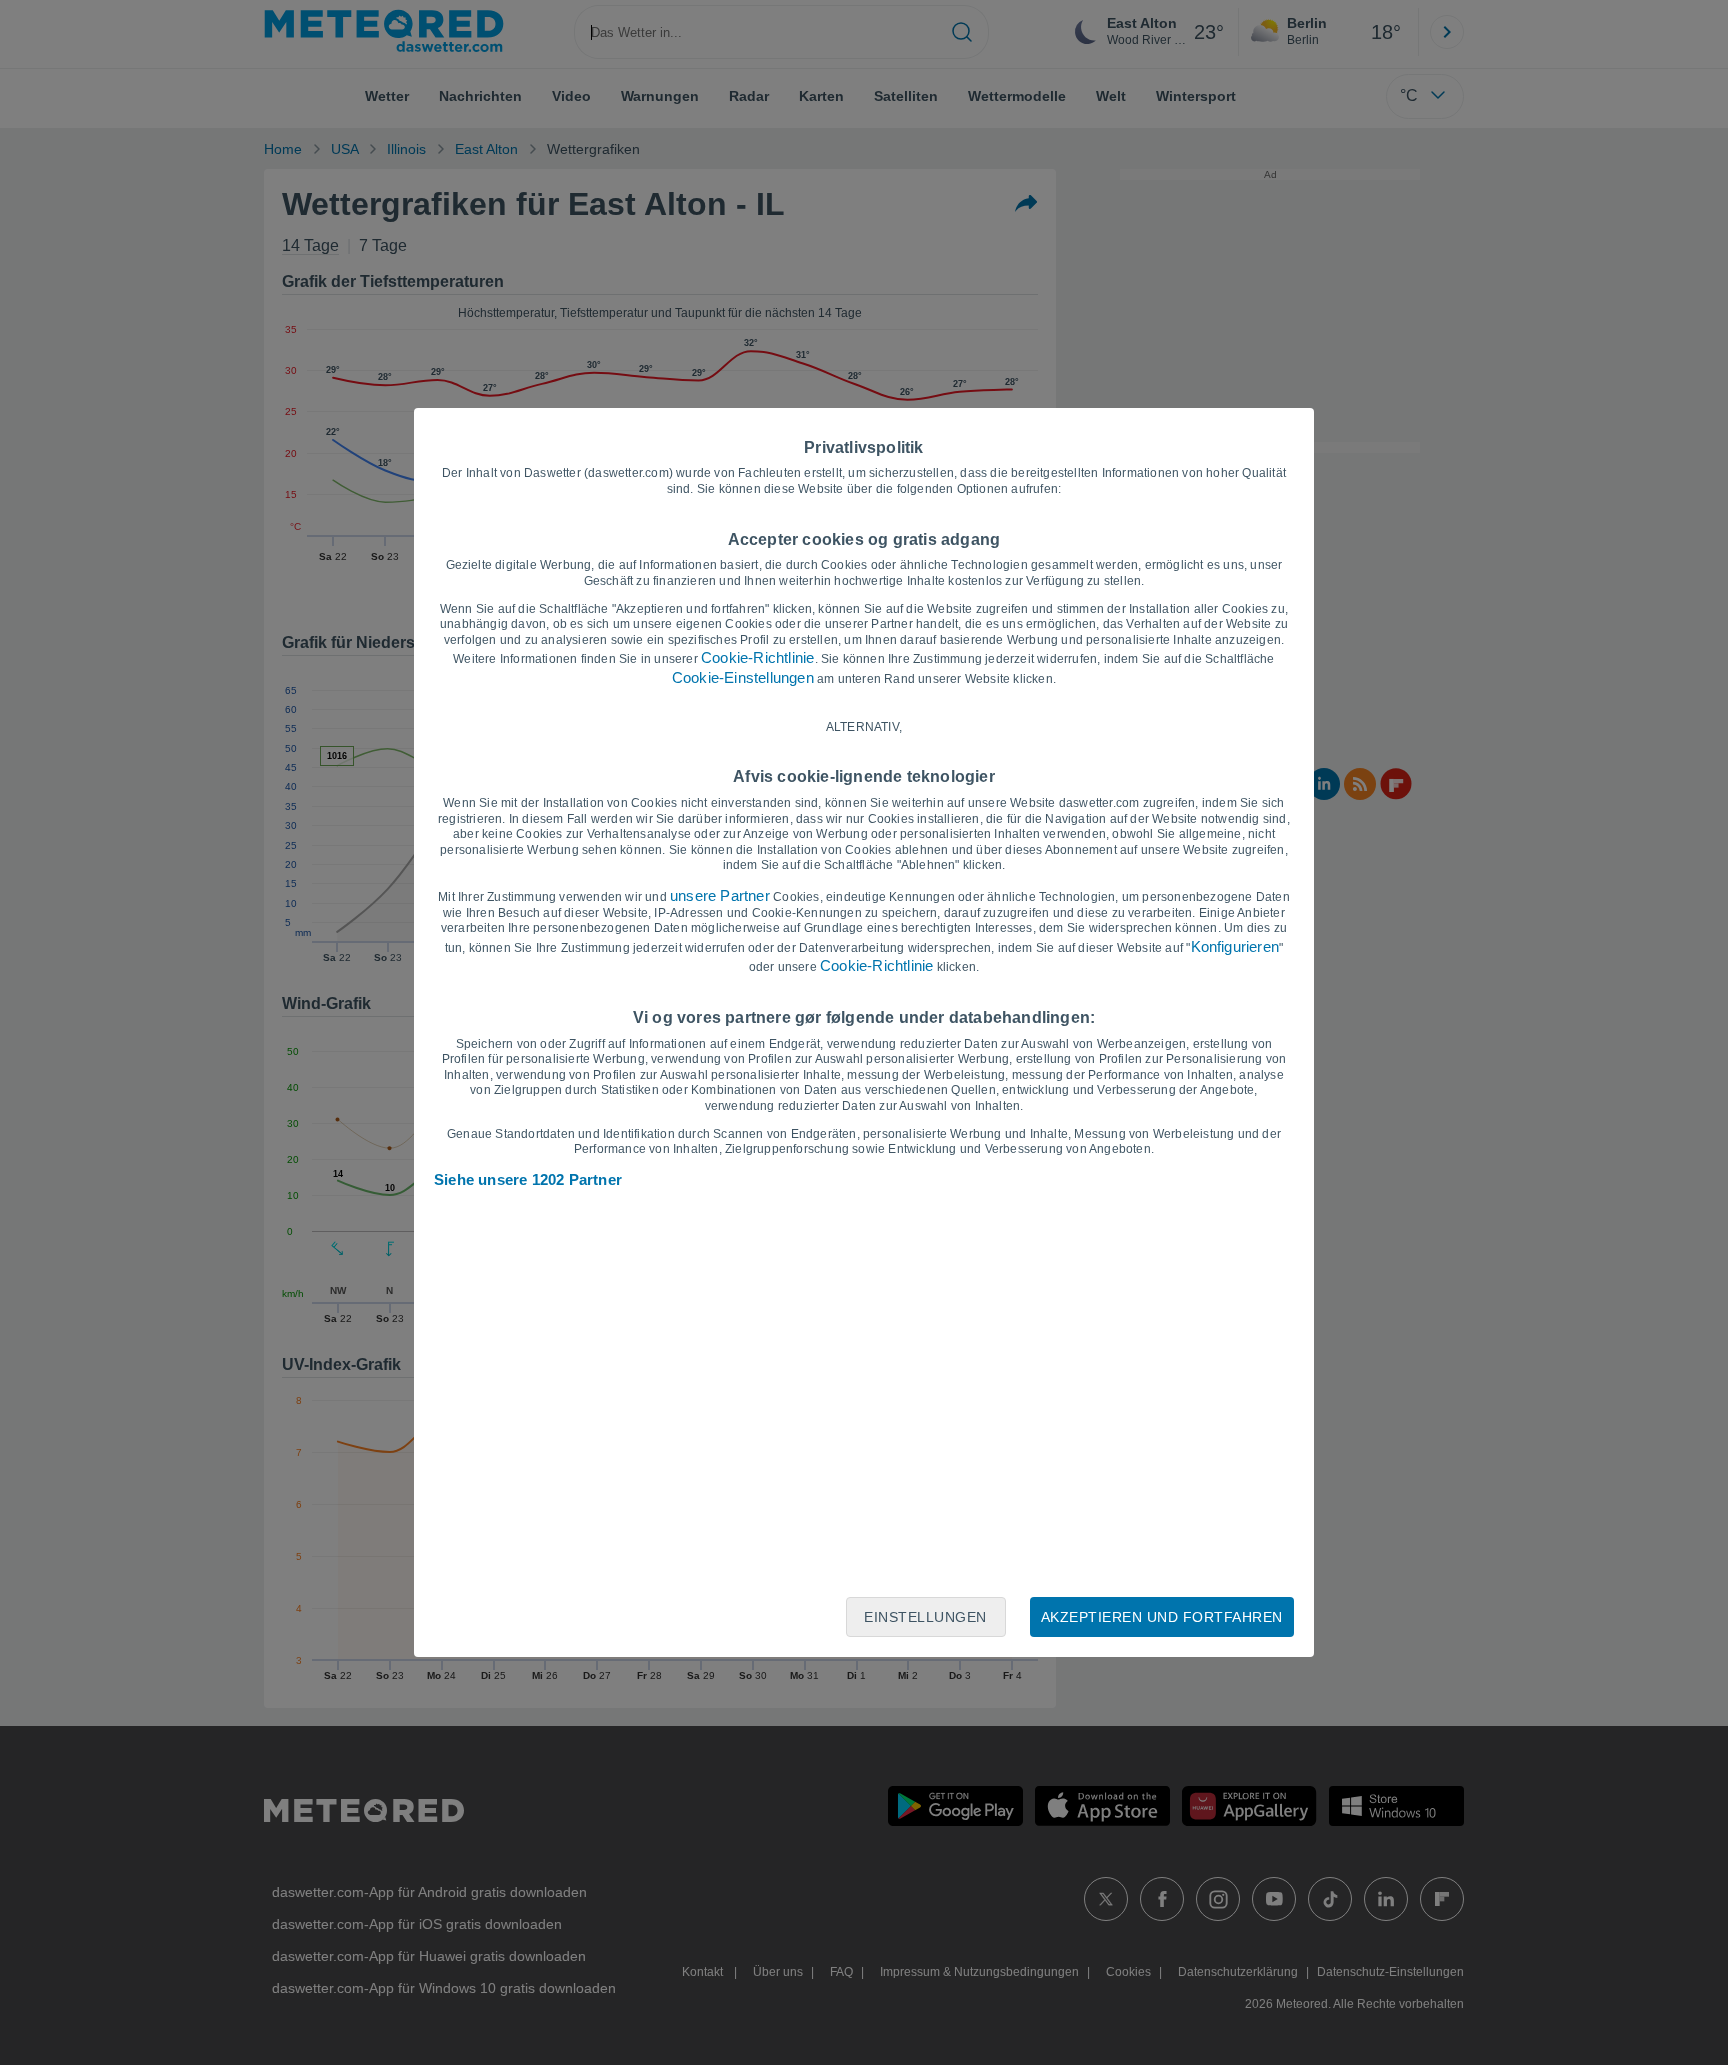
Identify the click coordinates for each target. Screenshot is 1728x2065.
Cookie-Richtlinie (757, 657)
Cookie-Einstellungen (743, 677)
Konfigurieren (1235, 946)
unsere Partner (720, 895)
